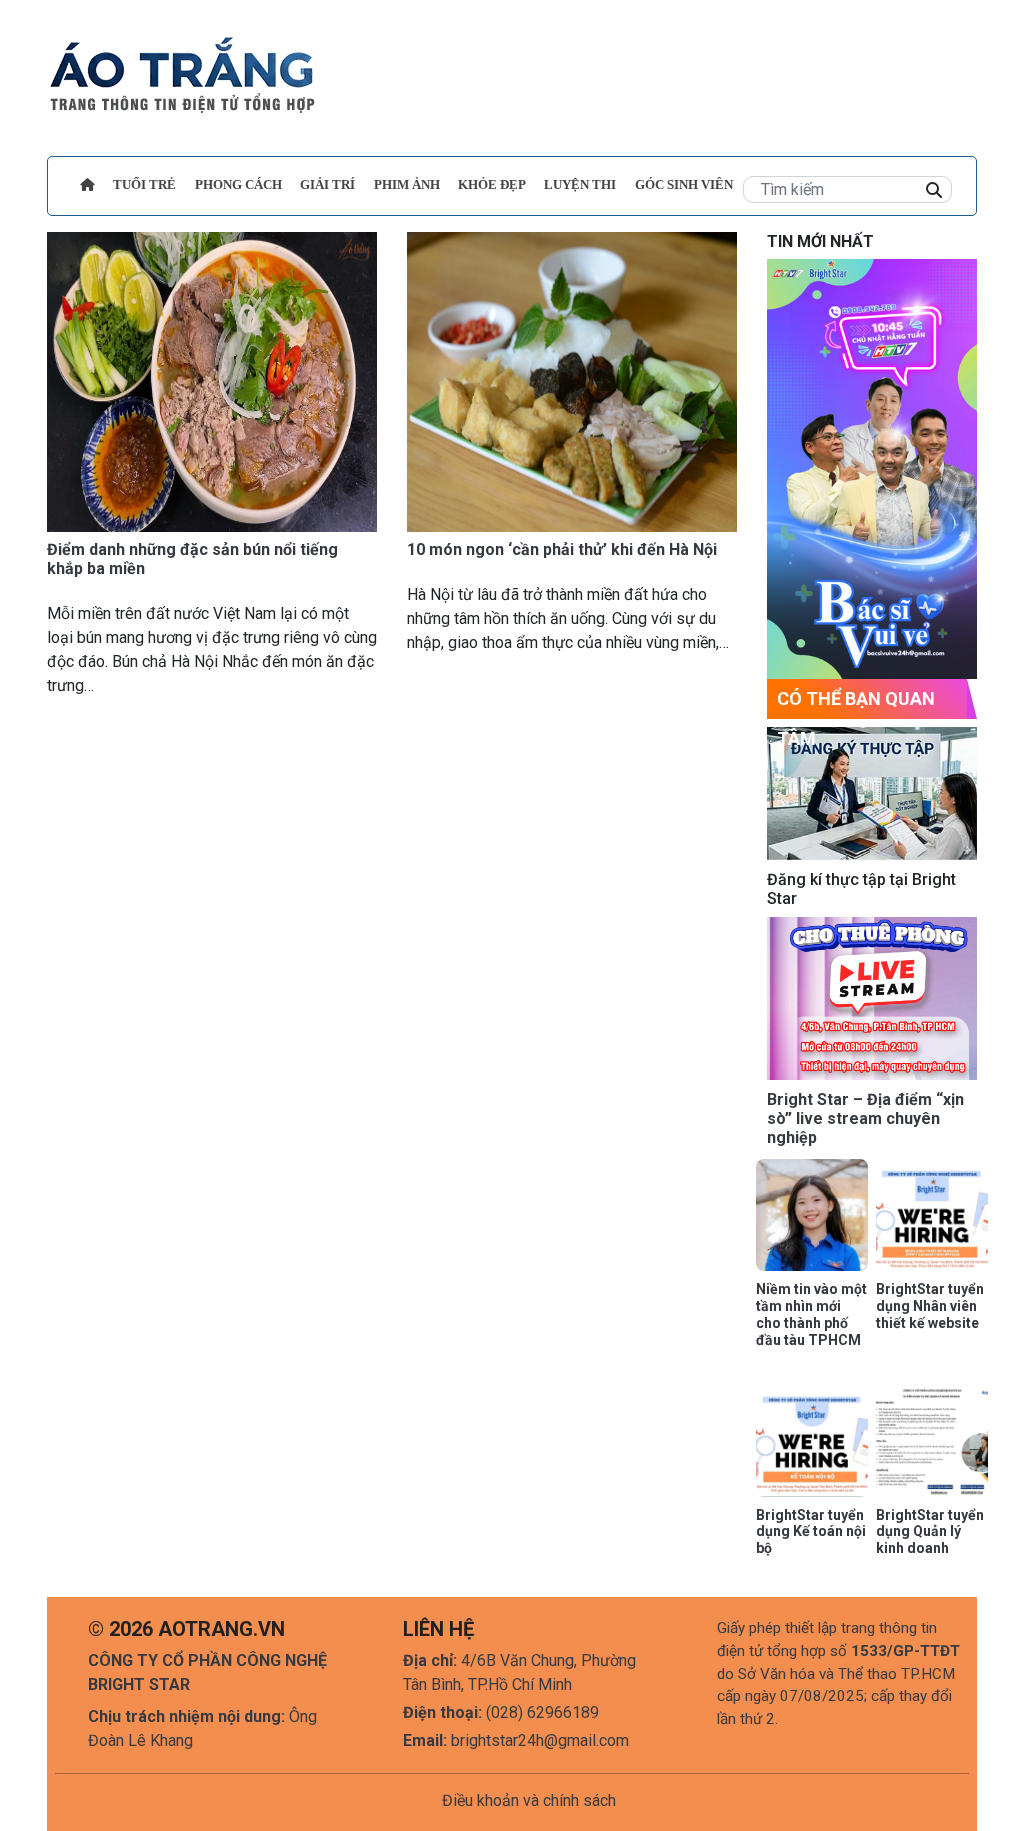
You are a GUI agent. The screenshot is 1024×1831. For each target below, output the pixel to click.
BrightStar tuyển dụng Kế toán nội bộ (811, 1532)
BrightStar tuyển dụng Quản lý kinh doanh (930, 1532)
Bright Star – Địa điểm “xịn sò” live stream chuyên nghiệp (865, 1118)
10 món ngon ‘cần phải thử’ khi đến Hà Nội (562, 549)
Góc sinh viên (684, 184)
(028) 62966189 (542, 1712)
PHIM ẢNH (407, 184)
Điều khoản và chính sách (529, 1800)
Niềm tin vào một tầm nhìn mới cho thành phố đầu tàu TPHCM (811, 1314)
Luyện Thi (580, 184)
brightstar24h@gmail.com (540, 1740)
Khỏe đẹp (492, 184)
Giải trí (327, 184)
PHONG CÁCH (238, 184)
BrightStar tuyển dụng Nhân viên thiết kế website (930, 1306)
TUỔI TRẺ (144, 184)
